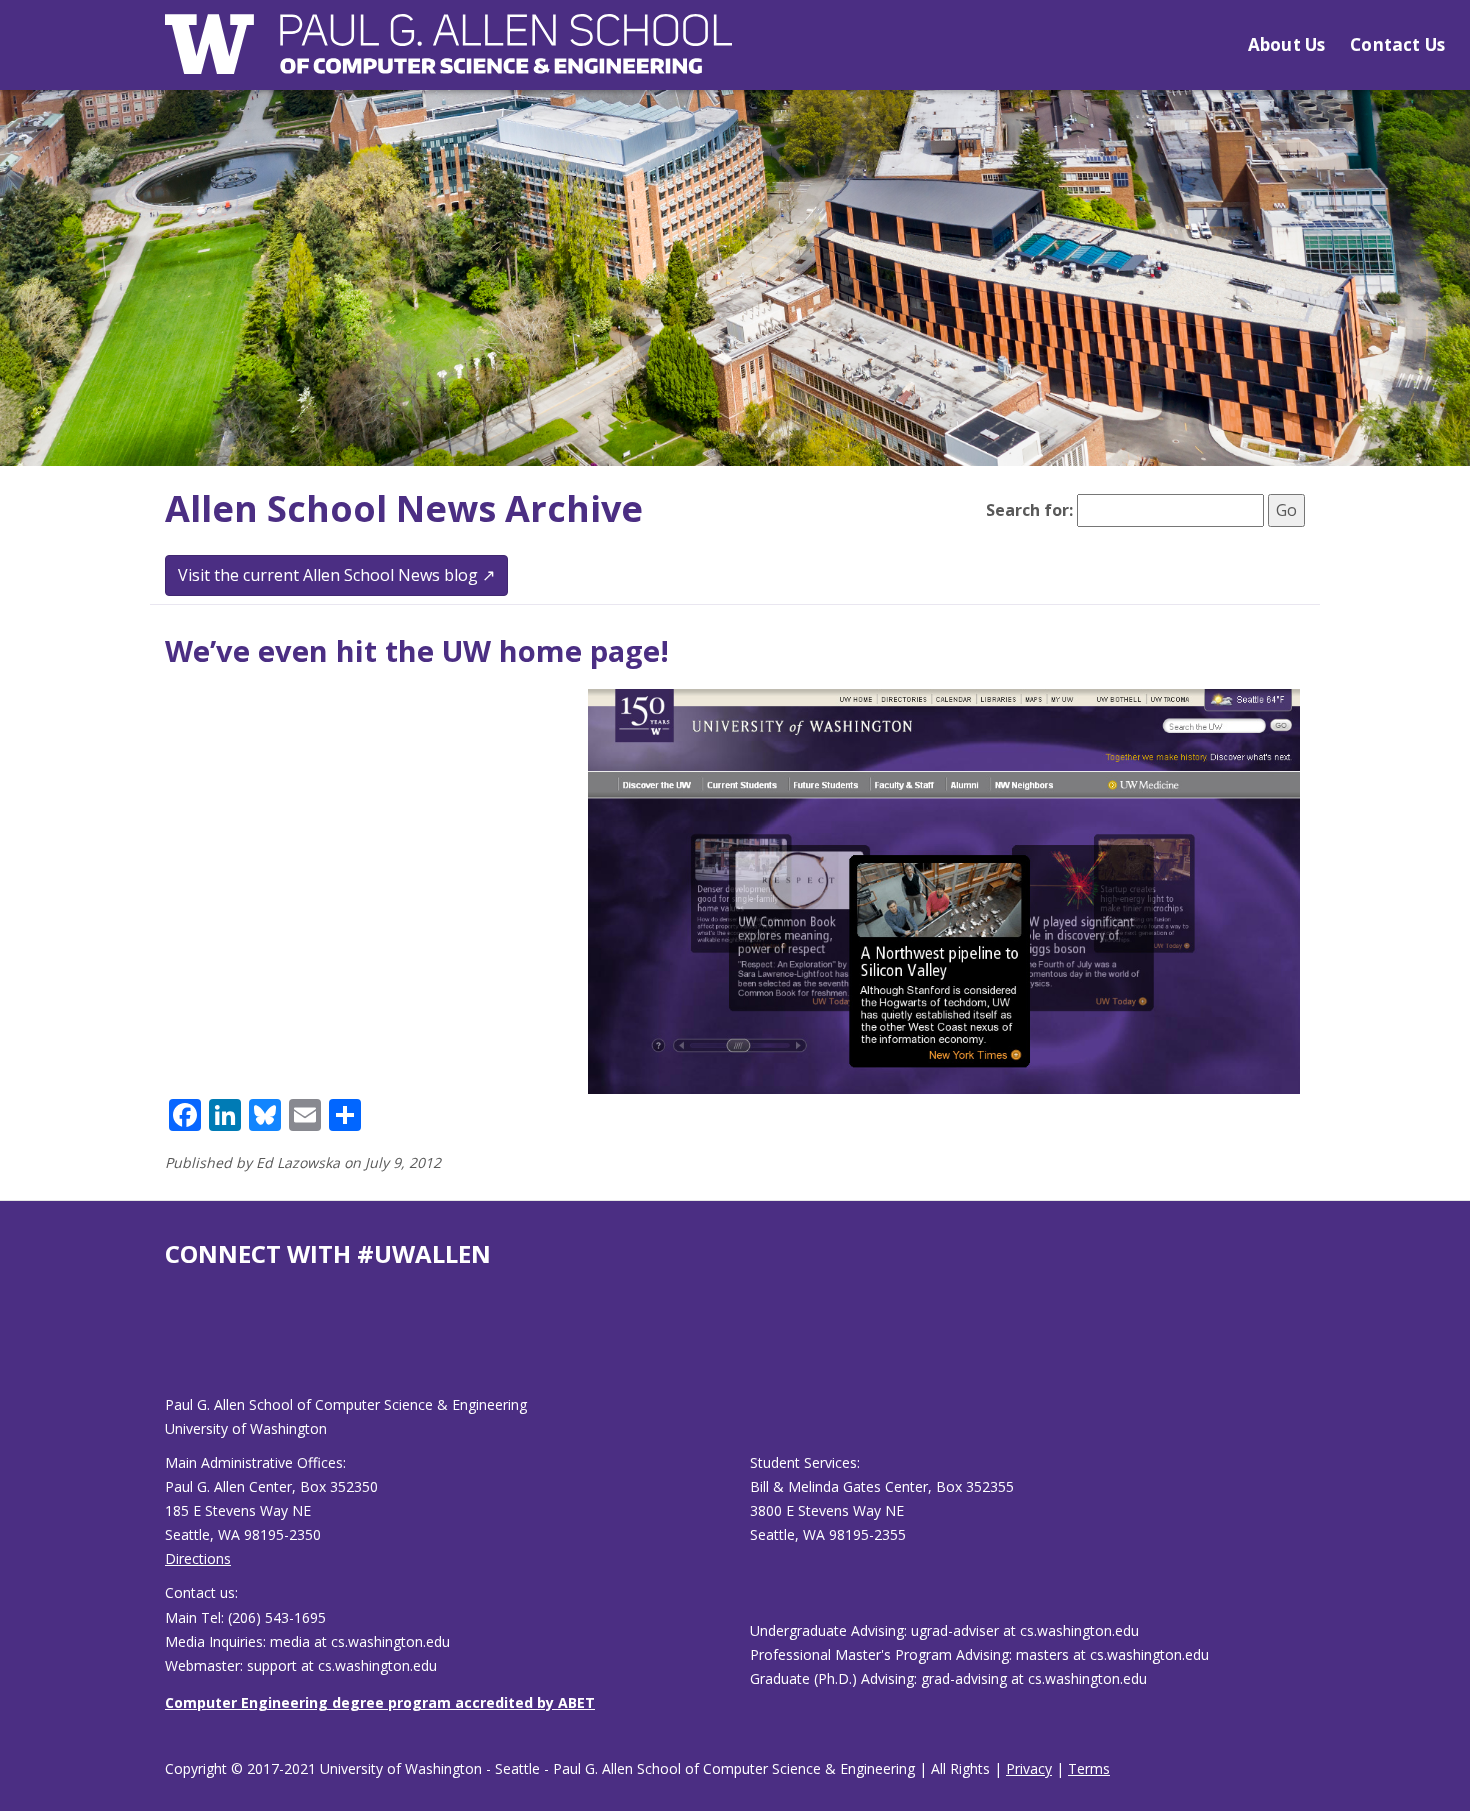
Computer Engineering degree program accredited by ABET (380, 1702)
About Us (1286, 44)
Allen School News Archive (404, 508)
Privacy (1029, 1768)
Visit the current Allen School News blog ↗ (336, 575)
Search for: (1029, 510)
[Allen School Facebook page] (170, 1347)
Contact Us (1397, 44)
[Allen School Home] (448, 56)
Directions (198, 1558)
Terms (1089, 1768)
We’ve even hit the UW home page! (417, 650)
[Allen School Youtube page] (180, 1347)
